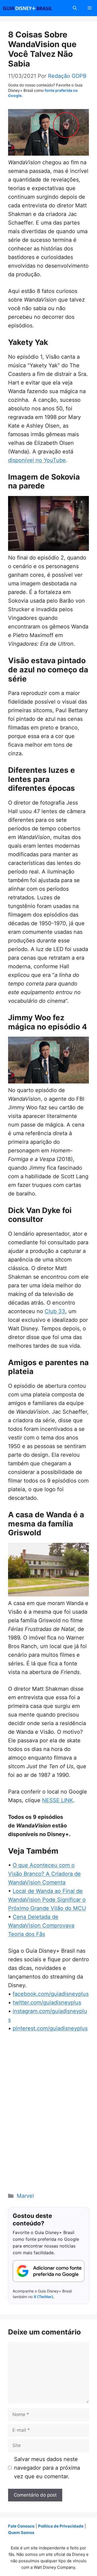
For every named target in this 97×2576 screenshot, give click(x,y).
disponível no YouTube (37, 460)
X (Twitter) (44, 2297)
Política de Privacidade (61, 2526)
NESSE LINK (58, 1800)
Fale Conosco (21, 2526)
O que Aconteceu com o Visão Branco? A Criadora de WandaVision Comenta (44, 1874)
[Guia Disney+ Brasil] (34, 8)
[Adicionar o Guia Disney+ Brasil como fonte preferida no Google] (48, 2271)
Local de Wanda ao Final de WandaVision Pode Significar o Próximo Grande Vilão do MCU (47, 1900)
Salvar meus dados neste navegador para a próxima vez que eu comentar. (47, 2468)
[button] (75, 8)
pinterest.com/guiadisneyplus (50, 2028)
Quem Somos (21, 2533)
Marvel (25, 2196)
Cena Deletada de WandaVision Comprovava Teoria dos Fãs (41, 1925)
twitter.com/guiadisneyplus (47, 2002)
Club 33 (55, 1311)
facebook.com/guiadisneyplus (51, 1994)
